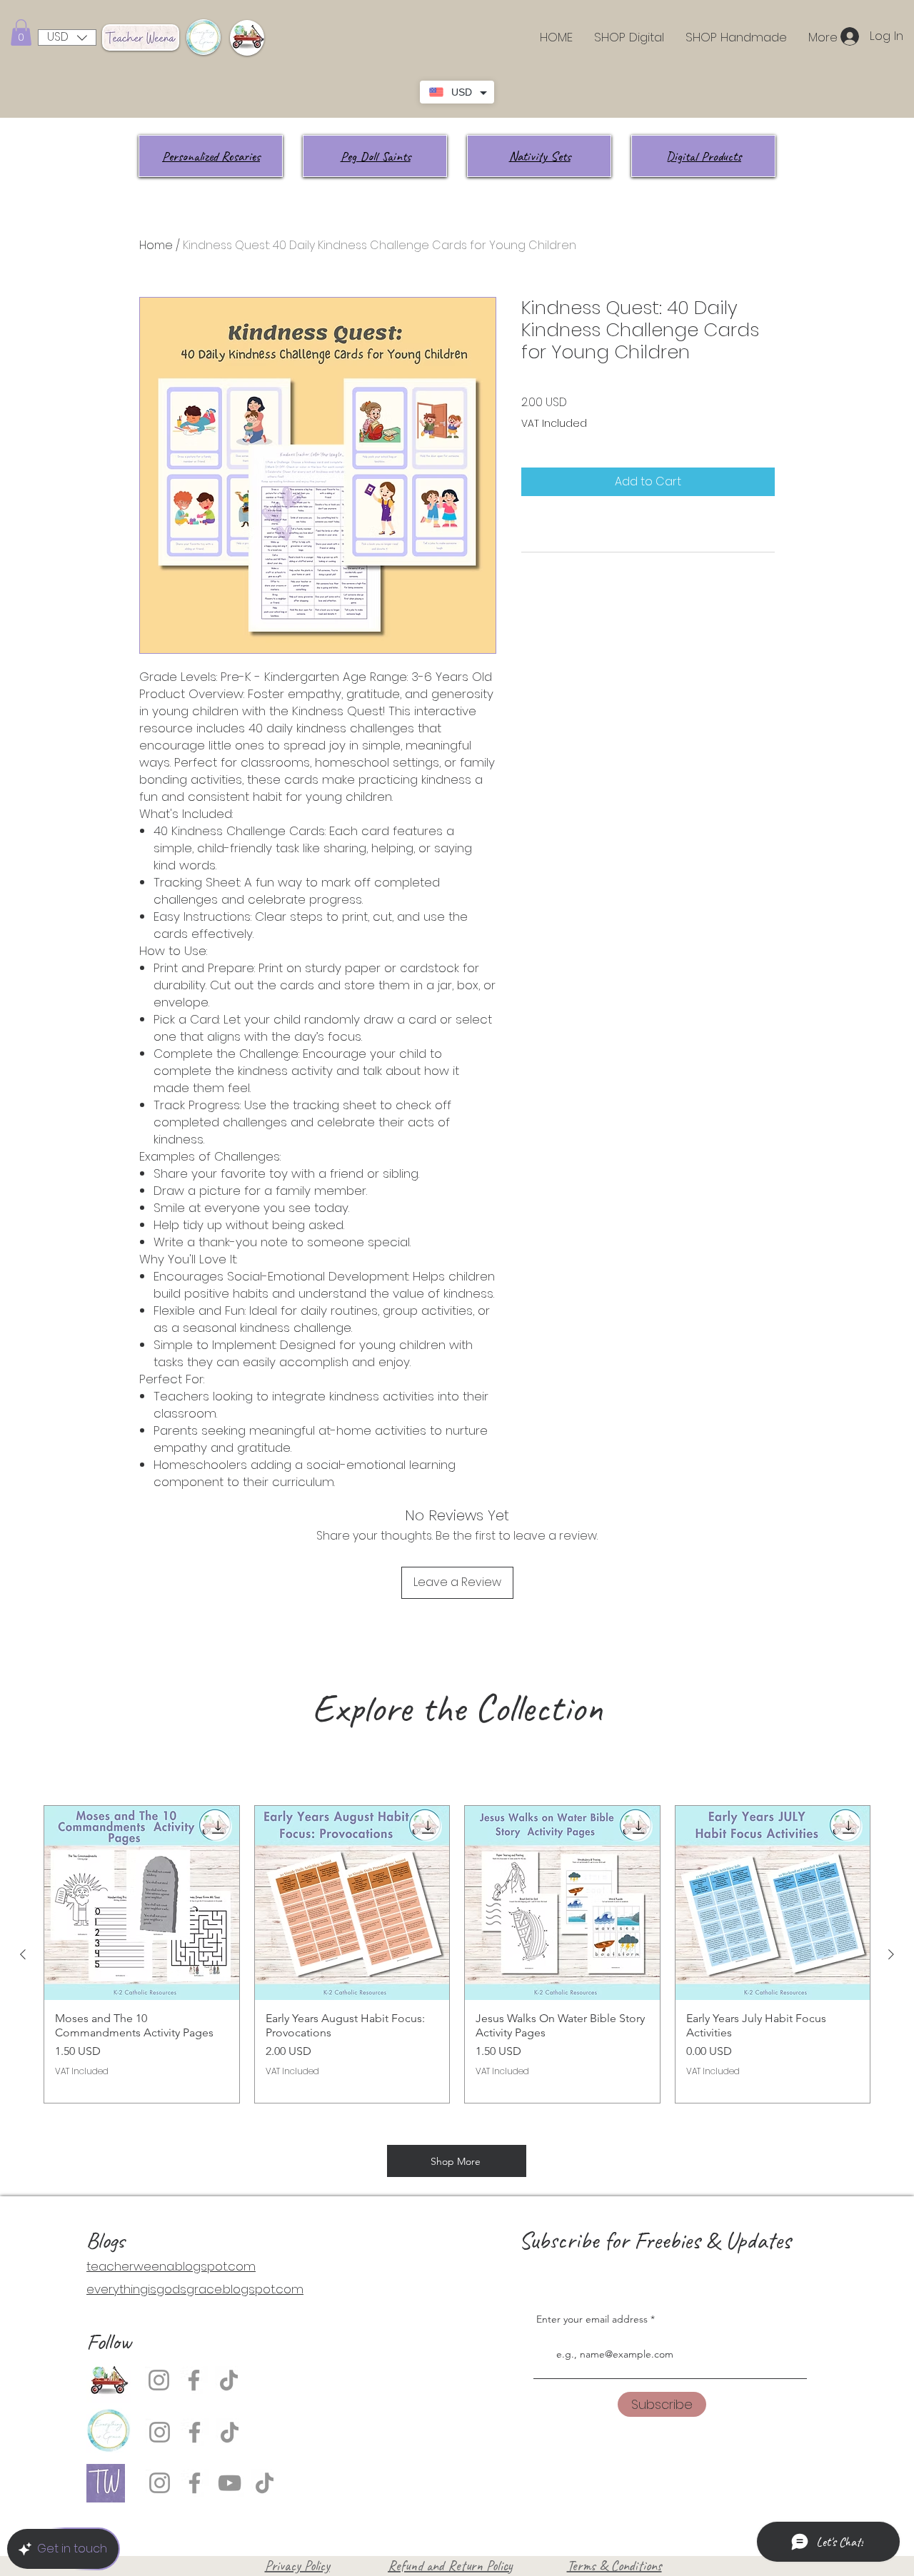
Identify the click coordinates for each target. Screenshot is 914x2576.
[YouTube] (230, 2483)
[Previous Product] (23, 1954)
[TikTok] (229, 2380)
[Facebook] (194, 2380)
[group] (457, 1954)
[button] (21, 32)
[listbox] (67, 37)
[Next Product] (891, 1954)
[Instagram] (159, 2380)
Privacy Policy (297, 2566)
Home (156, 245)
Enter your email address (592, 2319)
